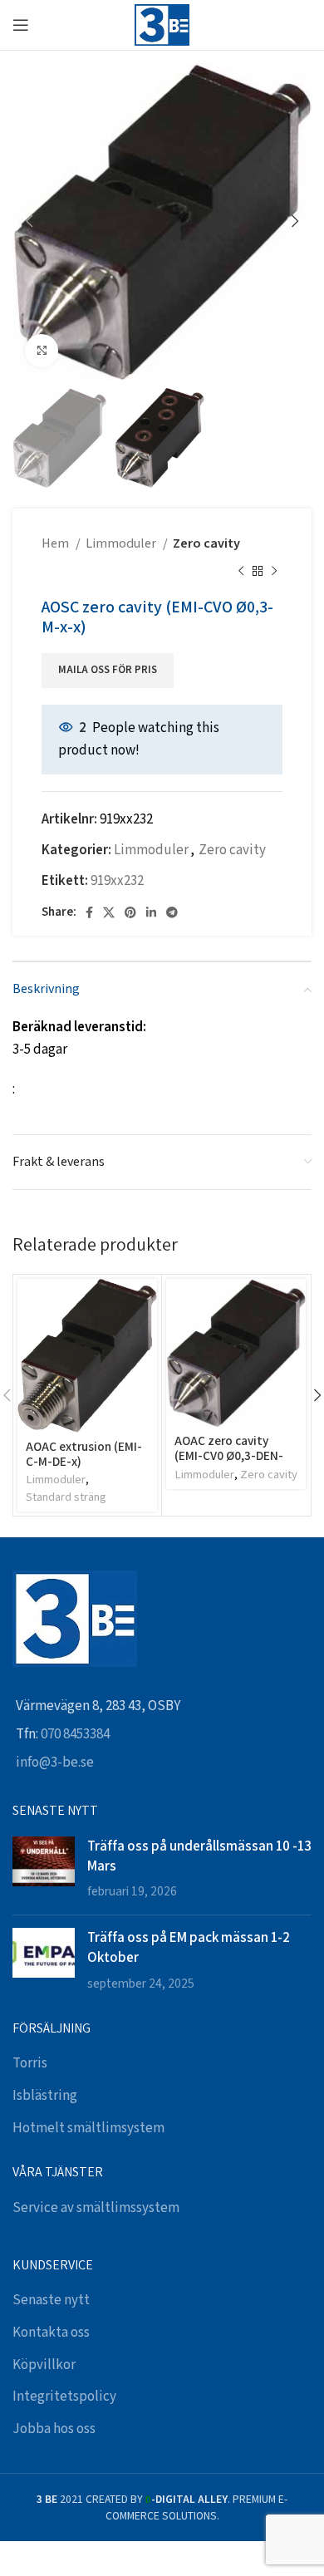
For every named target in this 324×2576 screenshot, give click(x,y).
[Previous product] (241, 572)
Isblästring (45, 2096)
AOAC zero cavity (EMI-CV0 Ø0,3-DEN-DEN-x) (229, 1455)
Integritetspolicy (64, 2397)
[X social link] (109, 912)
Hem (56, 544)
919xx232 (117, 881)
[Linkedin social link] (151, 912)
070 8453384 (75, 1734)
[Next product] (274, 572)
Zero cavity (206, 544)
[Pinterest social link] (130, 912)
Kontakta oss (51, 2333)
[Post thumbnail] (44, 1869)
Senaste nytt (51, 2300)
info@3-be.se (55, 1762)
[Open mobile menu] (21, 25)
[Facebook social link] (89, 912)
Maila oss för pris (108, 671)
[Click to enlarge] (42, 351)
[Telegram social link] (172, 912)
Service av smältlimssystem (96, 2208)
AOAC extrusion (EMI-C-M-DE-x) (84, 1453)
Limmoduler (122, 544)
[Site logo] (162, 24)
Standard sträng (66, 1497)
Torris (30, 2063)
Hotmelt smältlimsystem (88, 2128)
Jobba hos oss (54, 2429)
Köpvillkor (44, 2365)
